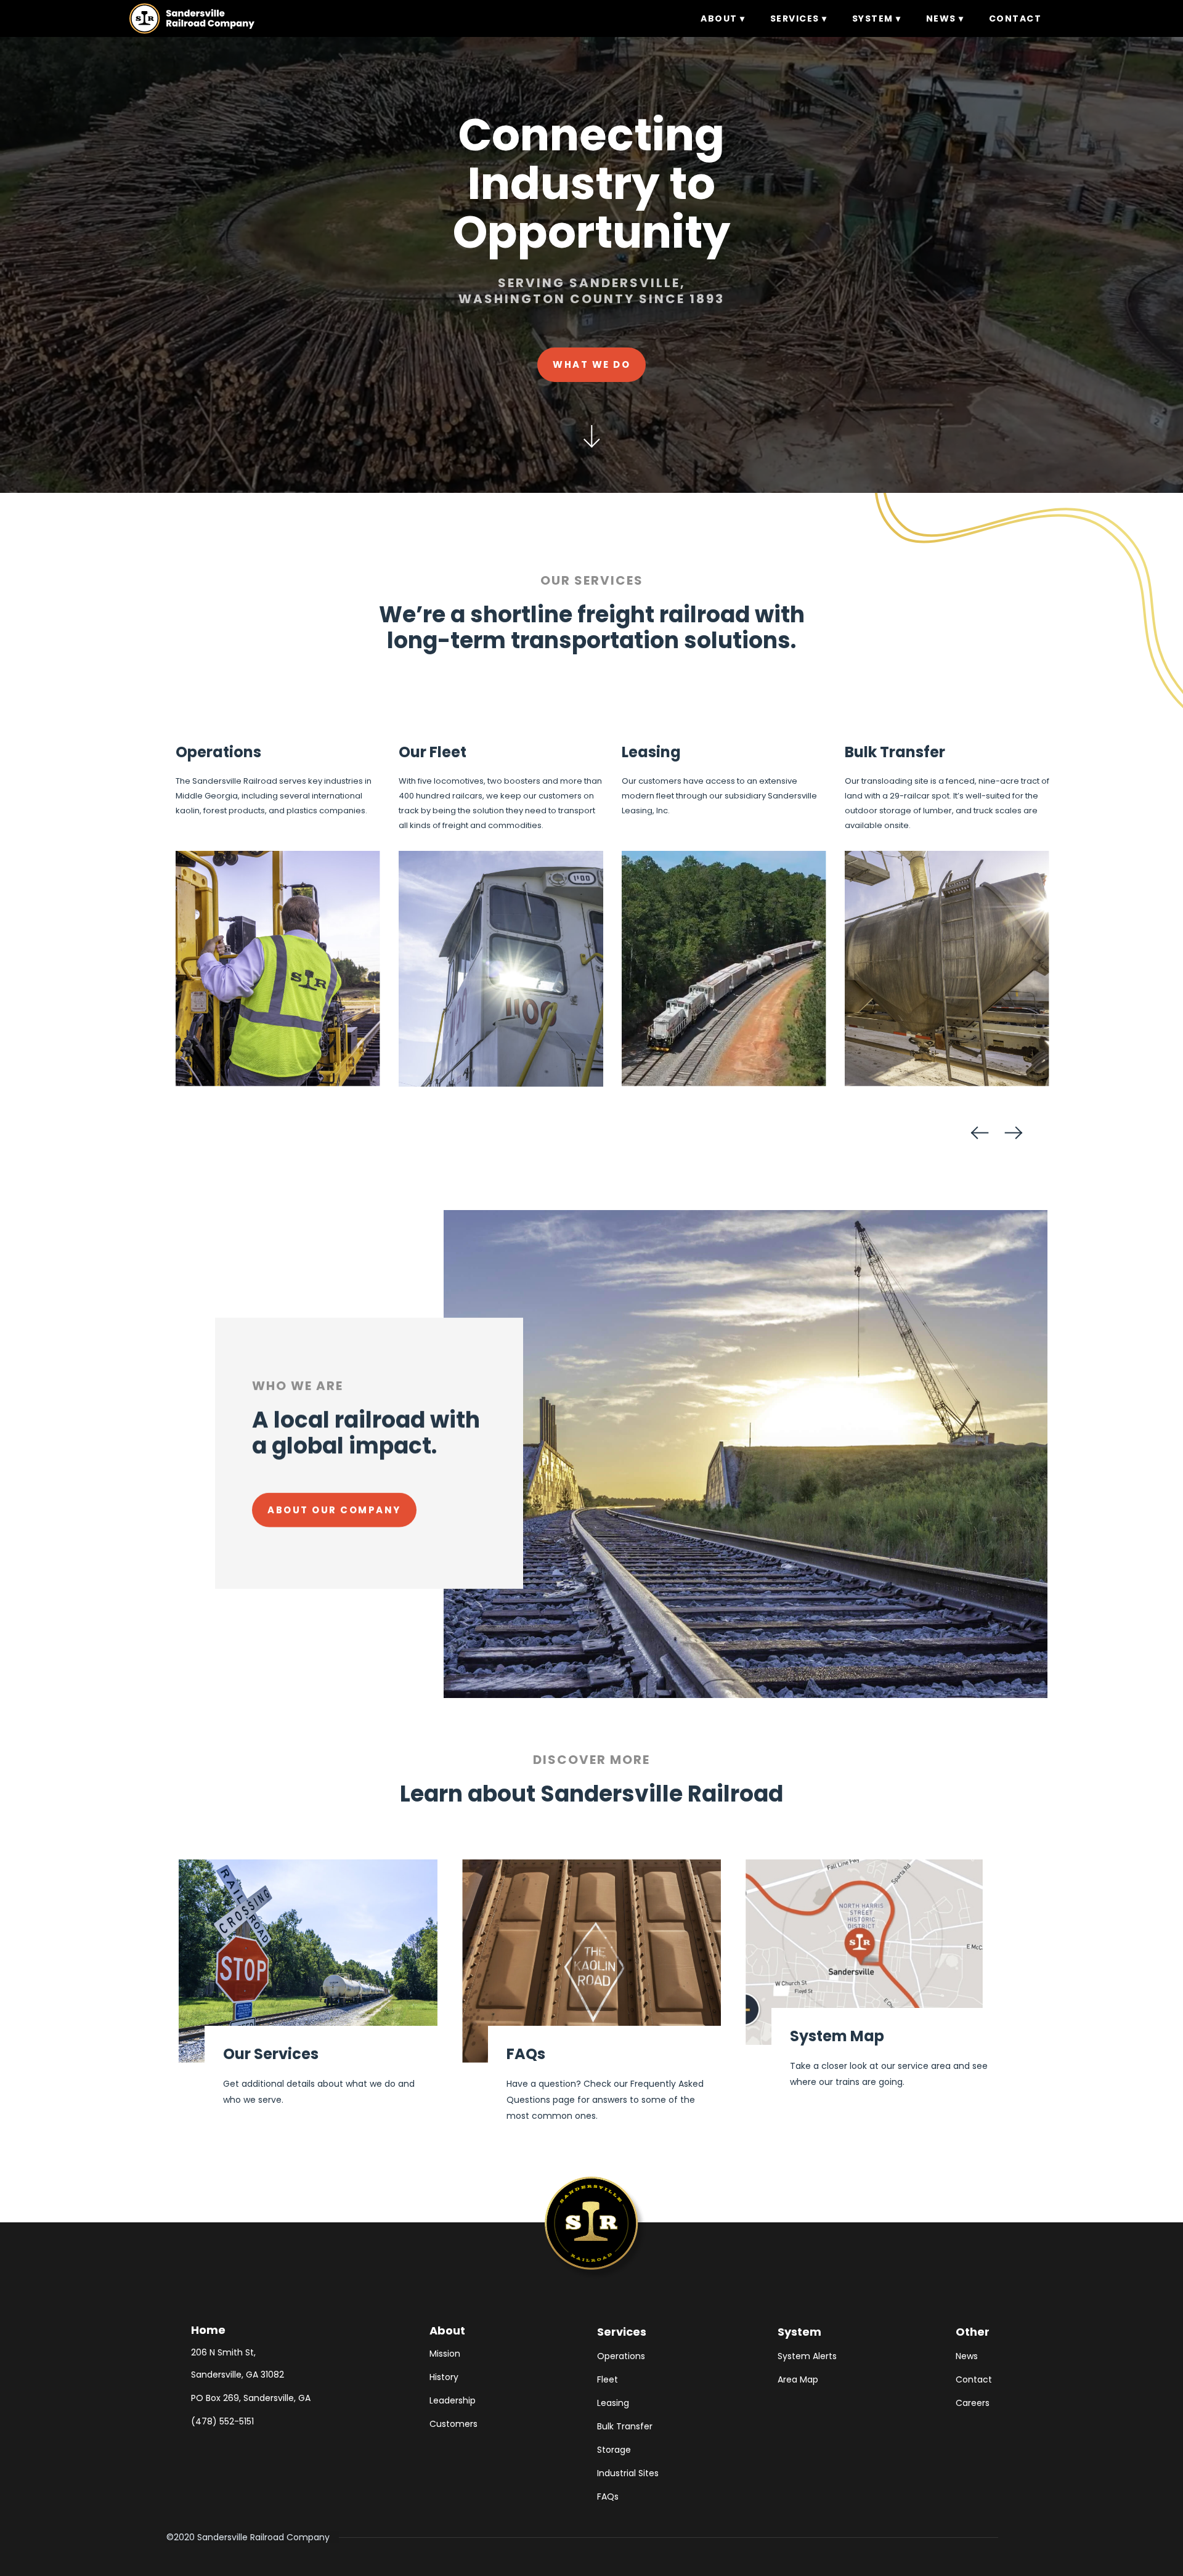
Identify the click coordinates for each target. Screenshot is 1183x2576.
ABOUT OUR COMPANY (334, 1510)
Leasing (613, 2403)
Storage (614, 2450)
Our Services (271, 2054)
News (967, 2356)
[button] (723, 18)
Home (208, 2330)
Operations (621, 2356)
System (799, 2332)
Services (622, 2332)
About (447, 2330)
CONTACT (1015, 18)
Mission (445, 2354)
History (444, 2377)
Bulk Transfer (625, 2426)
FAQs (526, 2054)
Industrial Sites (628, 2473)
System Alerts (807, 2356)
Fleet (608, 2379)
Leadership (453, 2400)
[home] (192, 18)
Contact (974, 2379)
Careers (973, 2403)
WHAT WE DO (591, 364)
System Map (837, 2036)
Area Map (798, 2379)
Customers (453, 2424)
